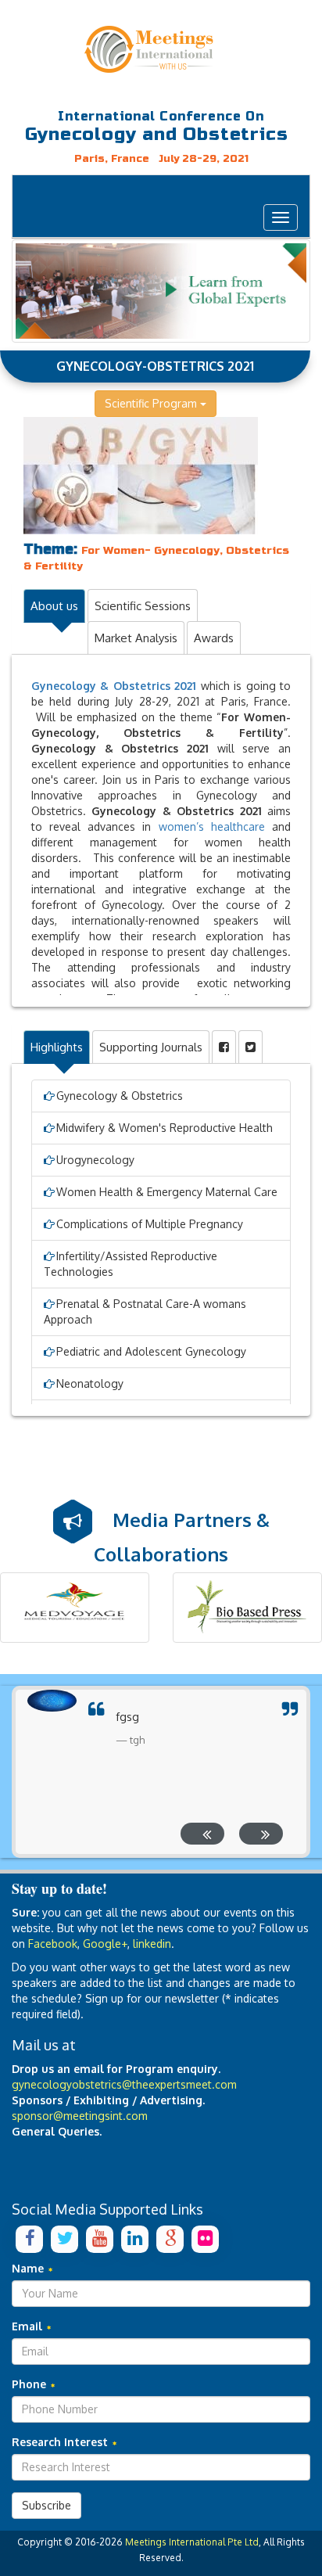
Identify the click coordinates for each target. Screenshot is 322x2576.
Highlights (57, 1047)
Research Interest (61, 2442)
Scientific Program (152, 403)
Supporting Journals (151, 1047)
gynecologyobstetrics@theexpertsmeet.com (124, 2084)
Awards (214, 638)
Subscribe (47, 2505)
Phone (30, 2384)
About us (54, 606)
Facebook (53, 1944)
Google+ (105, 1944)
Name (29, 2268)
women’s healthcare (212, 826)
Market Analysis (136, 638)
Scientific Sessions (143, 606)
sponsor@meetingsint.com (80, 2116)
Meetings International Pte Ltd (192, 2542)
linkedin (152, 1944)
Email (29, 2326)
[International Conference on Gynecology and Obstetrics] (161, 49)
